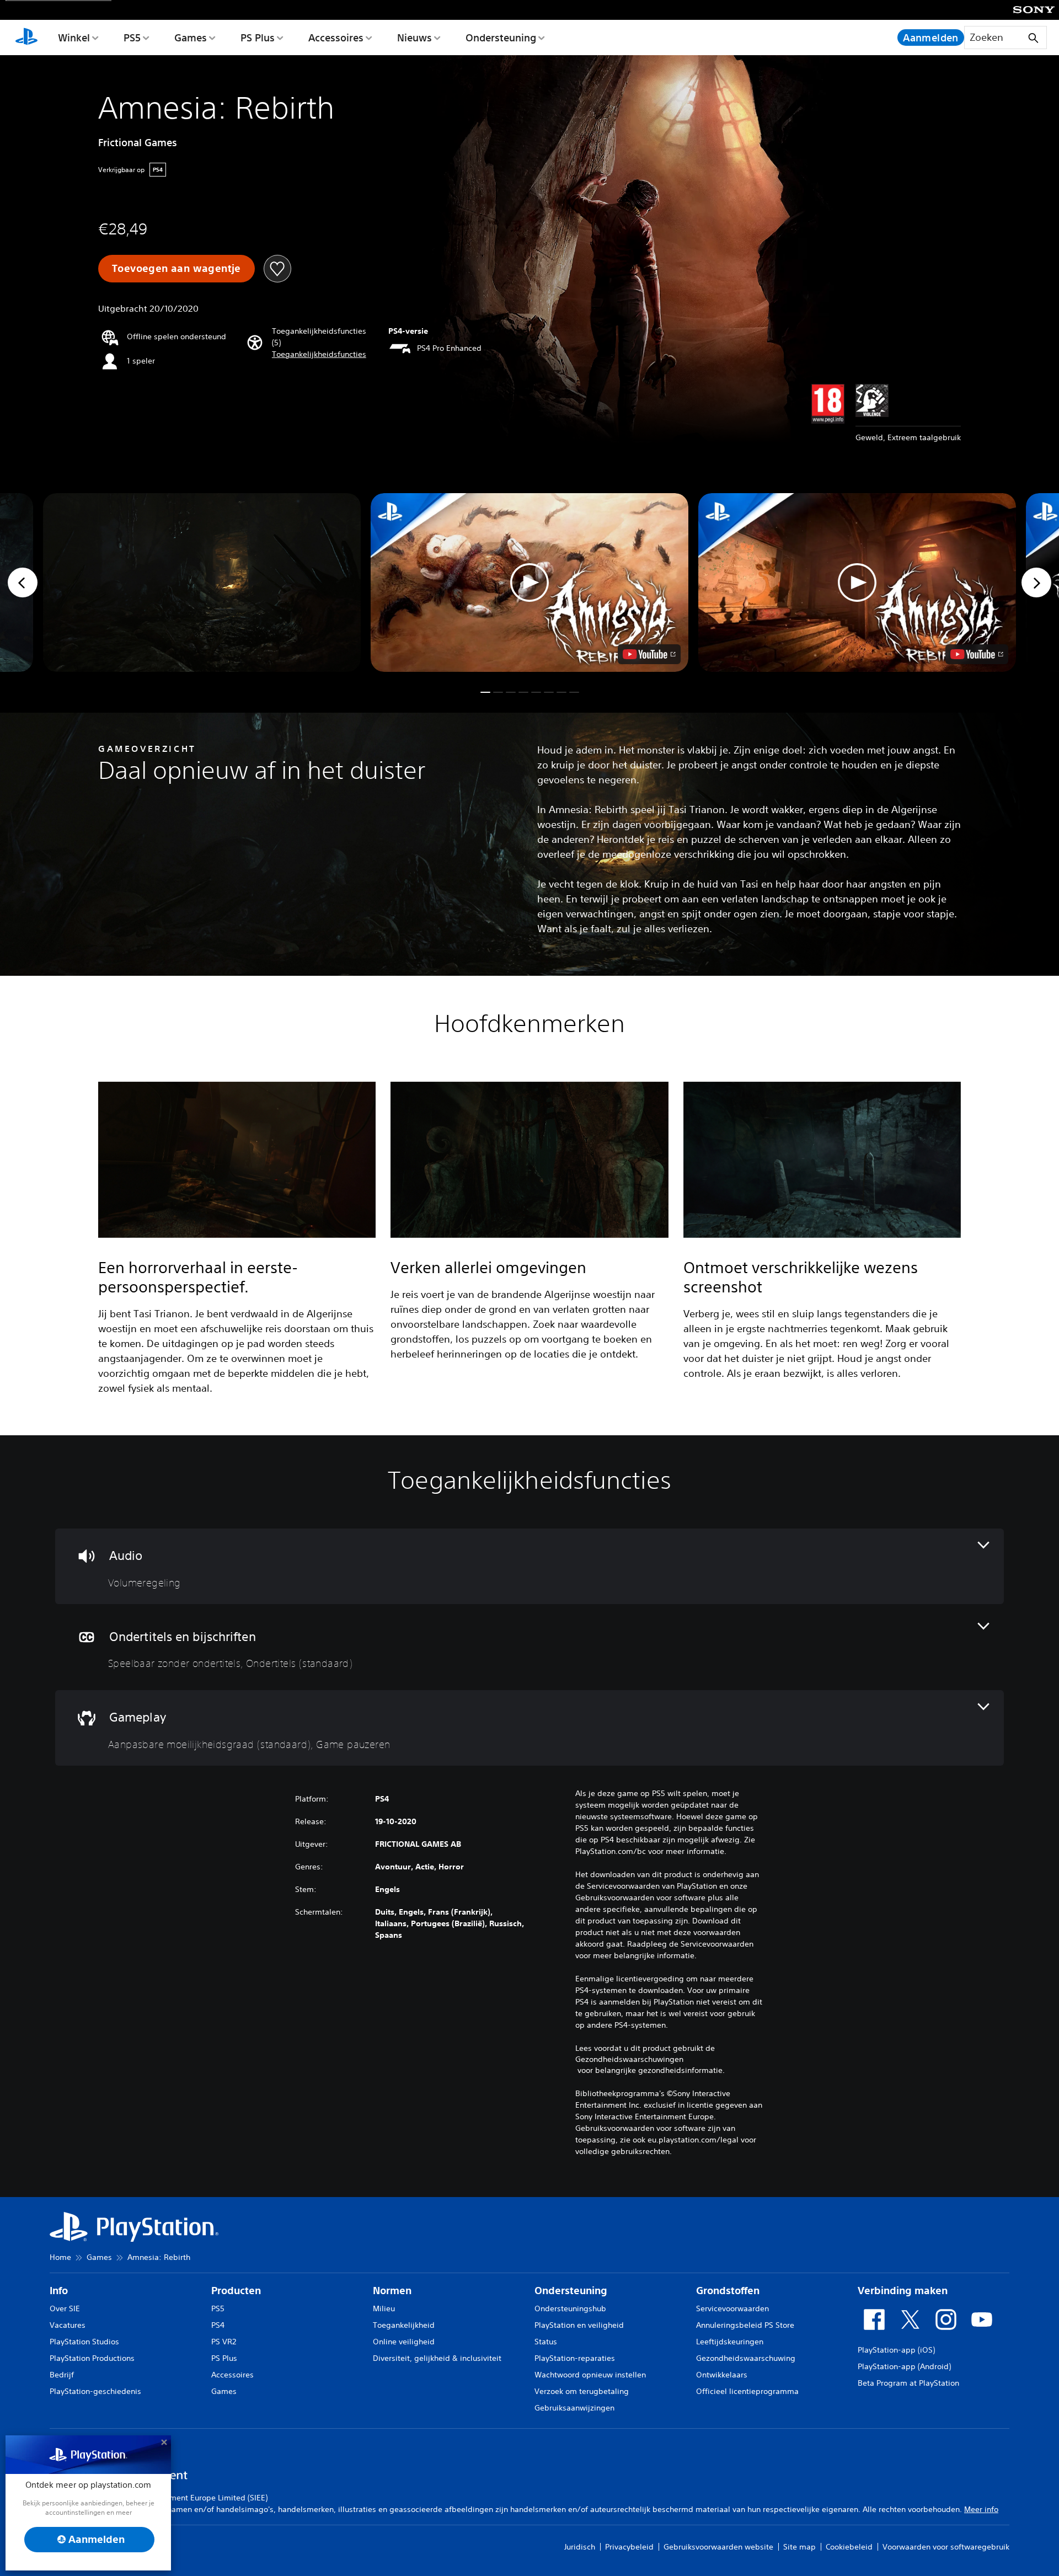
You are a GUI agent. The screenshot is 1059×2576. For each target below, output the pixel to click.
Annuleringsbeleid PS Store (745, 2325)
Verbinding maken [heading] (903, 2291)
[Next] (1036, 582)
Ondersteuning (501, 38)
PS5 (132, 38)
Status (546, 2342)
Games (191, 38)
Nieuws (414, 38)
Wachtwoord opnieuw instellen (590, 2375)
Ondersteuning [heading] (571, 2291)
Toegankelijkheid (404, 2325)
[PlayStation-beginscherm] (26, 38)
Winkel (74, 38)
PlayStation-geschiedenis (95, 2391)
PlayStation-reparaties (575, 2358)
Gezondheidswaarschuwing (746, 2358)
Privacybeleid (629, 2547)
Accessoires (336, 38)
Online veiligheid (404, 2342)
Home (60, 2257)
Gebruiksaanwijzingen (574, 2408)
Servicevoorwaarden (732, 2308)
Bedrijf (62, 2375)
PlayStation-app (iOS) (896, 2350)
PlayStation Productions (92, 2358)
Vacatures (68, 2325)
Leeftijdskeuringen (730, 2342)
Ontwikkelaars (722, 2375)
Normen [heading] (392, 2291)
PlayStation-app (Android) (904, 2366)
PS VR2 (224, 2342)
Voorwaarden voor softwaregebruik (946, 2547)
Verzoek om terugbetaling (582, 2391)
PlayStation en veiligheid (579, 2325)
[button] (319, 354)
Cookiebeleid (849, 2547)
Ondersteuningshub (570, 2308)
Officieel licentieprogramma (747, 2391)
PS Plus (258, 38)
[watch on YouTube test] (649, 654)
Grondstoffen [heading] (728, 2291)
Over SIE (65, 2308)
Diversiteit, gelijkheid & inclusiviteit (437, 2358)
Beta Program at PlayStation (908, 2383)
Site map (799, 2547)
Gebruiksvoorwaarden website (718, 2547)
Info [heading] (59, 2291)
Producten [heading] (236, 2291)
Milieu (384, 2308)
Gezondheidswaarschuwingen (629, 2059)
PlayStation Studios (84, 2342)
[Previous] (23, 582)
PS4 (218, 2325)
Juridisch (580, 2547)
